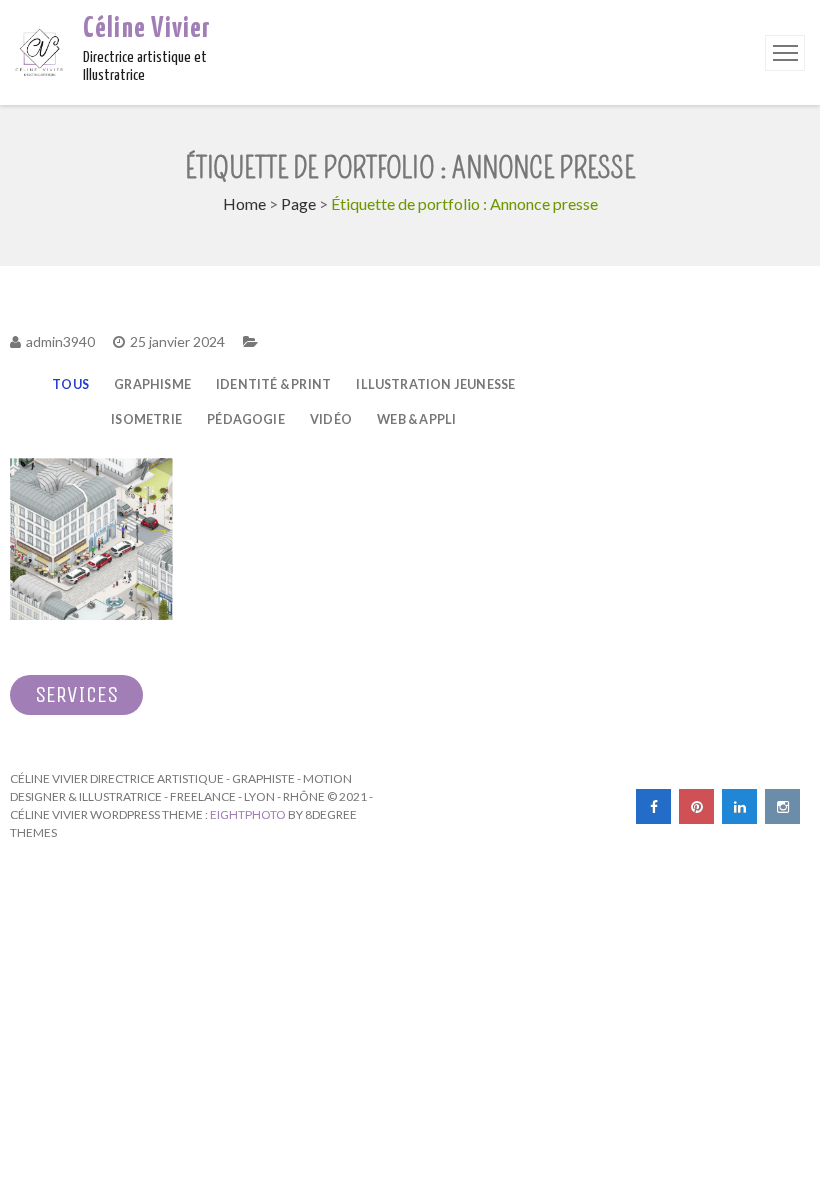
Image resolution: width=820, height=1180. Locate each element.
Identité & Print (273, 384)
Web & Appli (416, 419)
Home (244, 203)
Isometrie (146, 419)
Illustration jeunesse (435, 384)
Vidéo (331, 419)
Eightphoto (249, 814)
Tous (70, 384)
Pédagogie (246, 419)
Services (76, 695)
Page (298, 203)
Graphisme (152, 384)
